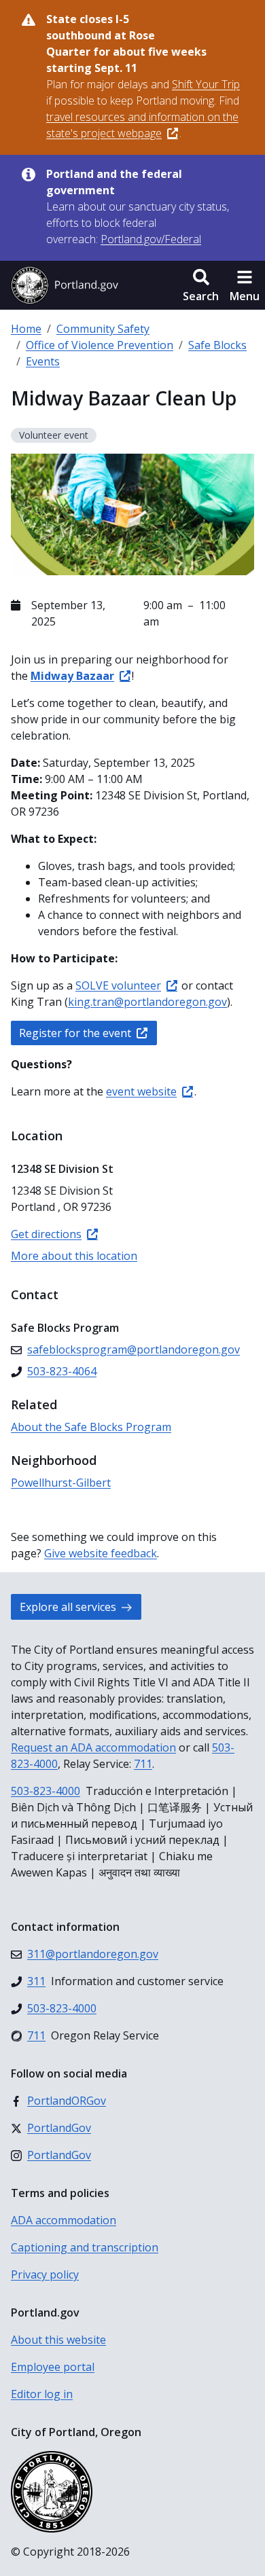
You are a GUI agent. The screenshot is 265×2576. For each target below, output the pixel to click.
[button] (201, 285)
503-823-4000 (46, 1791)
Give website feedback (101, 1553)
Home (26, 329)
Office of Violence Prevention (100, 345)
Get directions (46, 1234)
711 (143, 1764)
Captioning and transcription (85, 2247)
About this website (58, 2340)
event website (141, 1091)
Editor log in (42, 2394)
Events (43, 361)
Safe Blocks (217, 345)
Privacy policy (45, 2274)
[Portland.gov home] (65, 285)
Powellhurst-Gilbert (61, 1483)
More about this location (74, 1256)
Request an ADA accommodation (93, 1747)
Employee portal (53, 2367)
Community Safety (103, 329)
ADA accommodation (64, 2220)
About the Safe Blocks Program (91, 1427)
